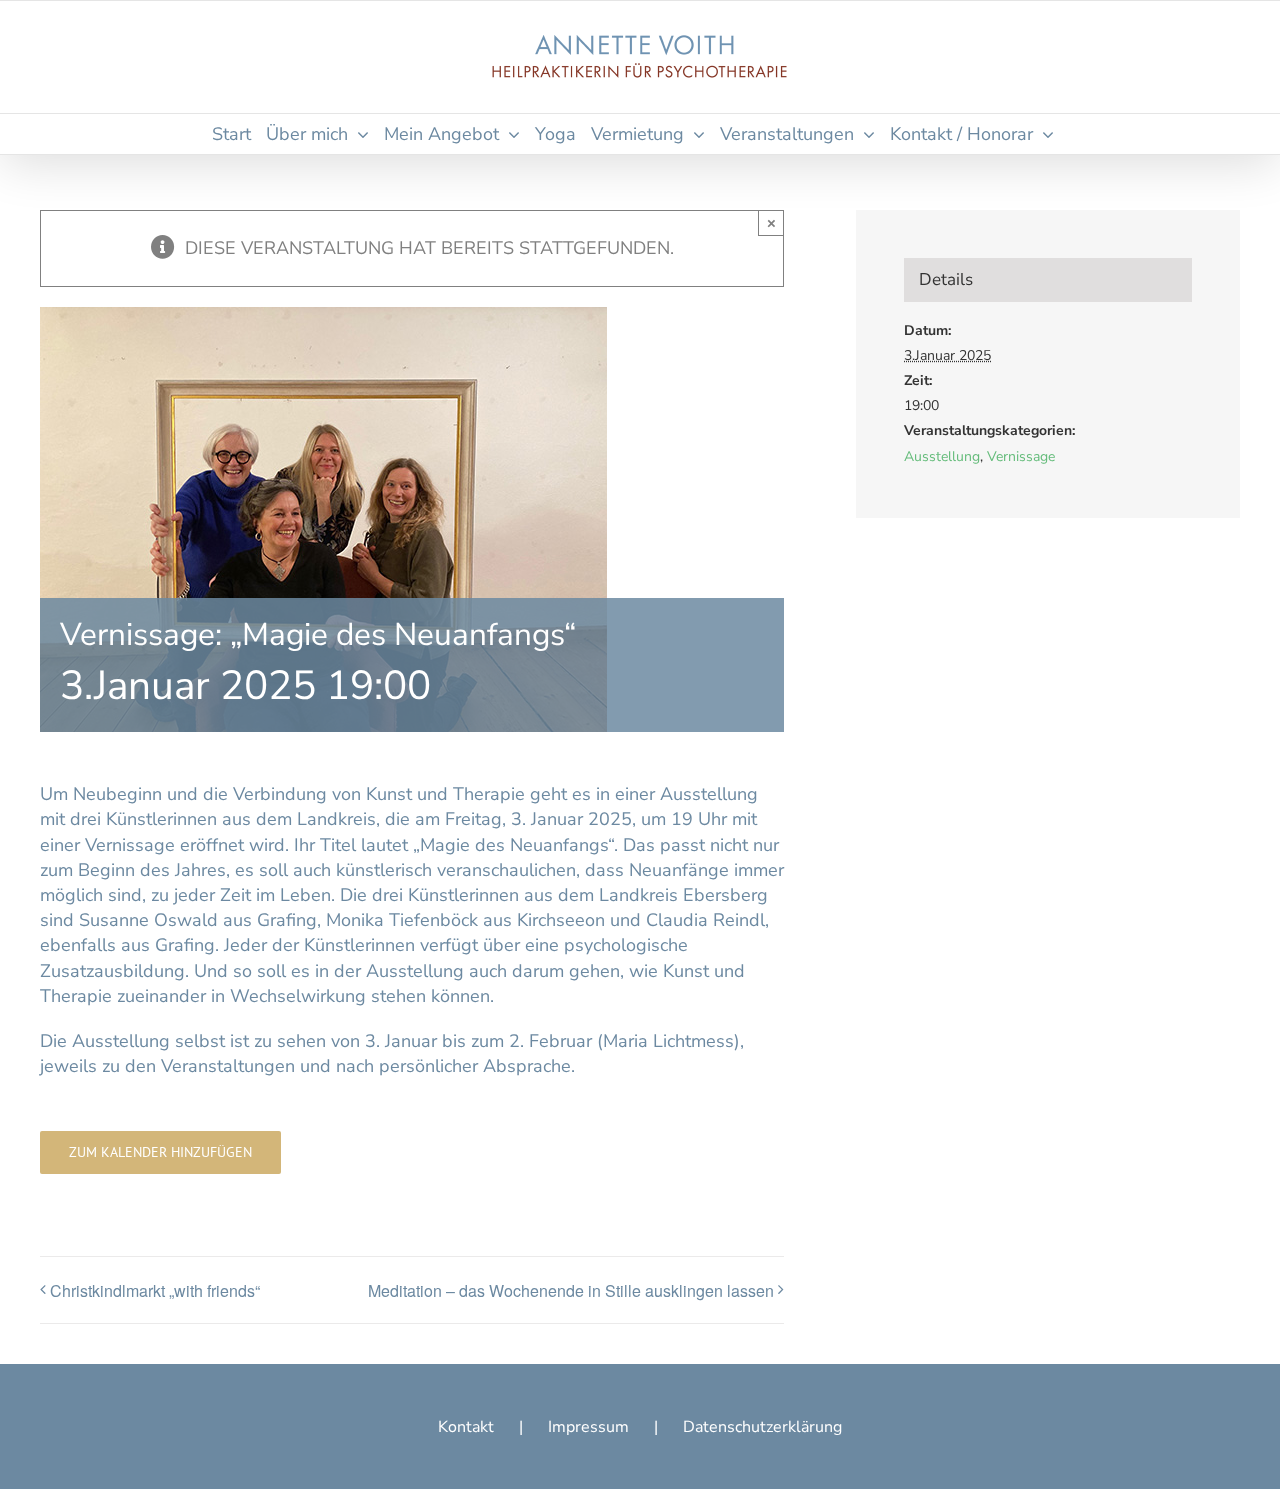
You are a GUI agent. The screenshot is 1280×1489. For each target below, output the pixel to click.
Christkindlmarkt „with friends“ (155, 1290)
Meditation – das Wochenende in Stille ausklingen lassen (571, 1290)
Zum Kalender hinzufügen (160, 1152)
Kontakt (466, 1427)
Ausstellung (942, 456)
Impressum (588, 1427)
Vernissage (1021, 456)
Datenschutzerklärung (762, 1427)
